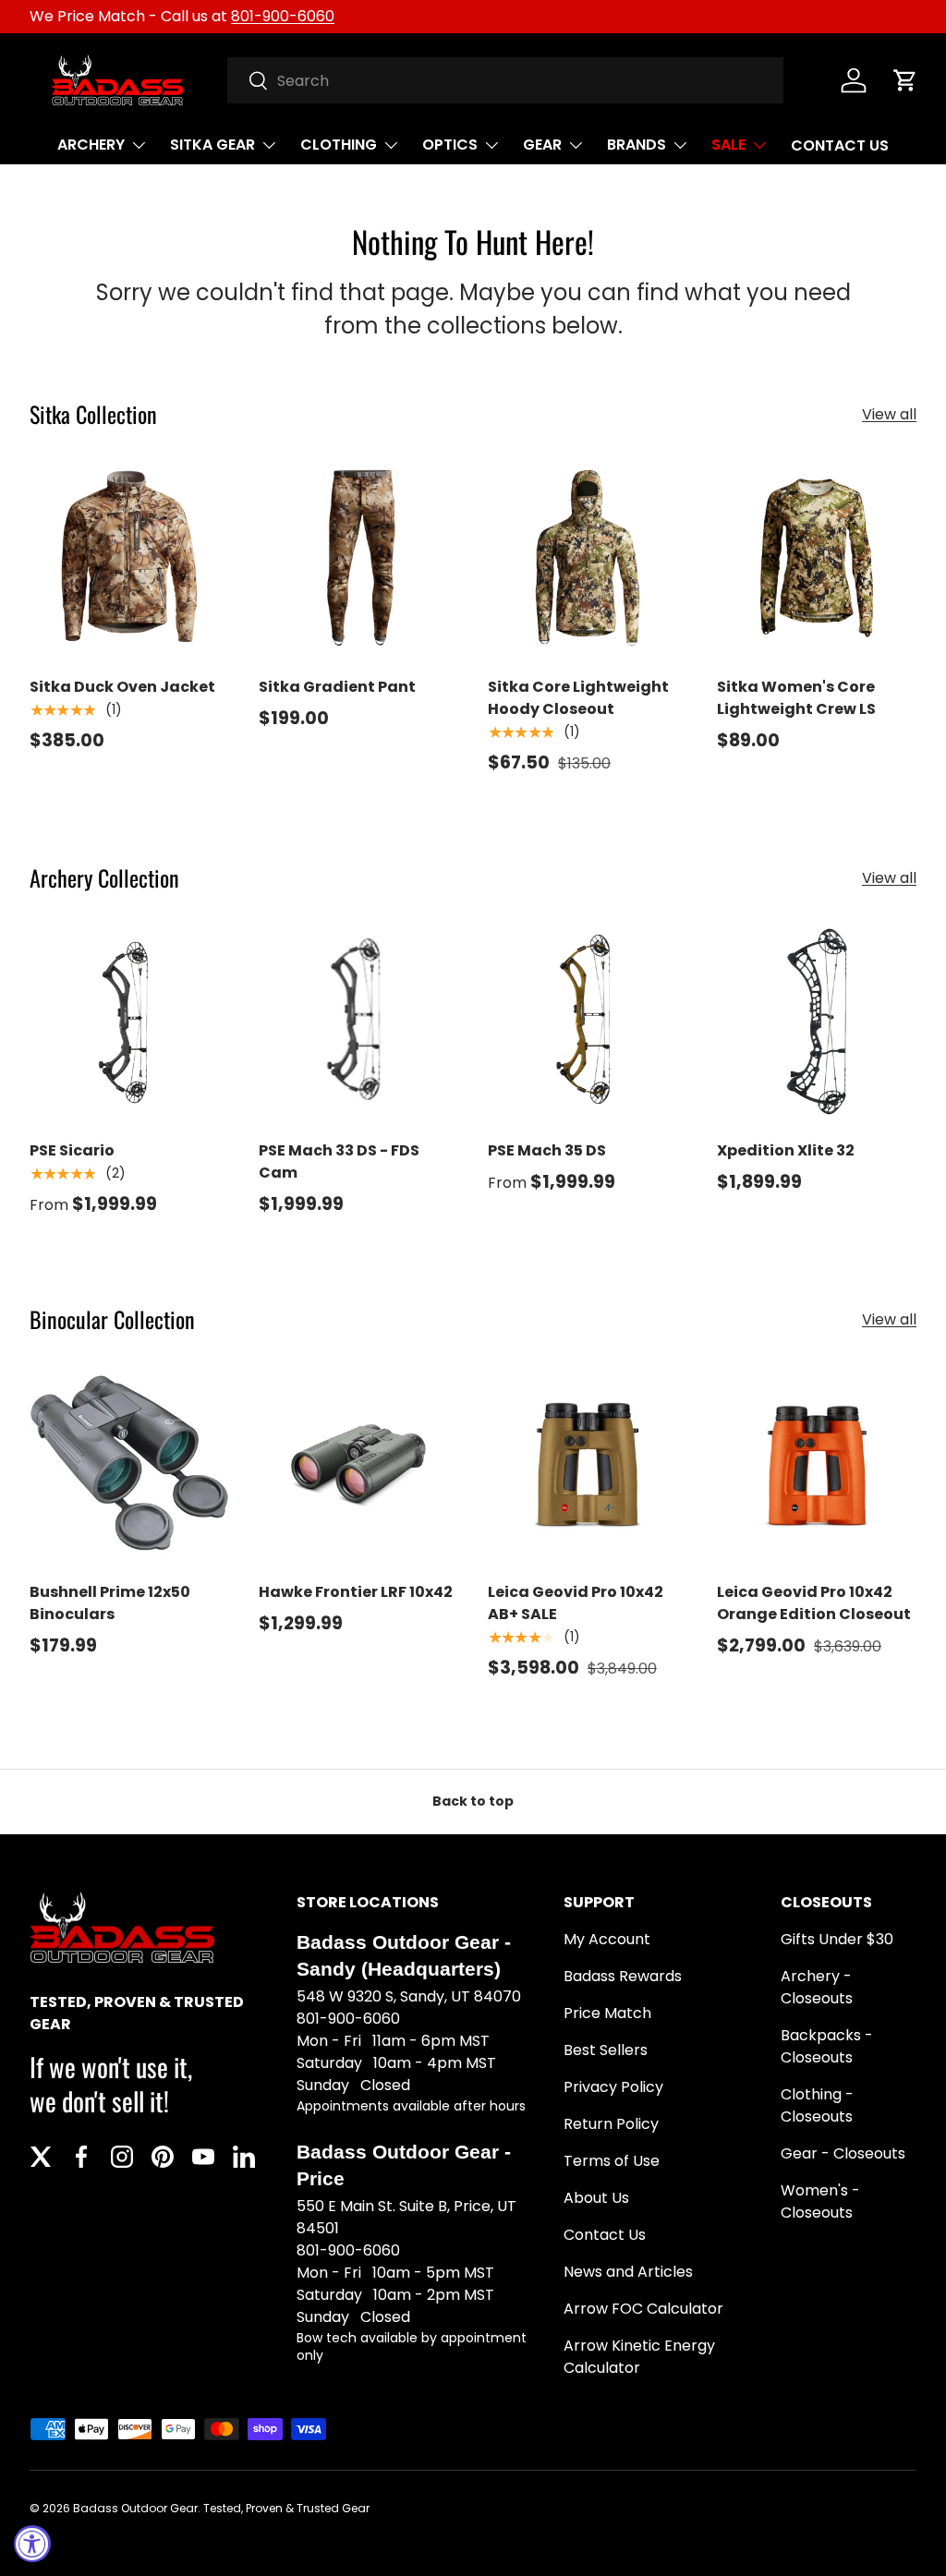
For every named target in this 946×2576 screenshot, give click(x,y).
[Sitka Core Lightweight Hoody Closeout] (588, 558)
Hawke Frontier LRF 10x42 (356, 1592)
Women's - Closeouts (820, 2201)
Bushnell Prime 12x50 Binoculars (110, 1603)
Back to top (473, 1801)
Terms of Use (612, 2161)
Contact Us (605, 2235)
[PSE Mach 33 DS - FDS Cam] (358, 1022)
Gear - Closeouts (843, 2153)
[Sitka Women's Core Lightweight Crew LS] (817, 558)
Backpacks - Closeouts (827, 2046)
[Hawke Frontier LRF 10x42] (358, 1463)
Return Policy (611, 2124)
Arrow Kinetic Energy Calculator (639, 2357)
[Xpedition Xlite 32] (817, 1022)
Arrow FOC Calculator (643, 2309)
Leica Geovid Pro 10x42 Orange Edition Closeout (814, 1603)
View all (889, 414)
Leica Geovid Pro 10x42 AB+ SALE (576, 1603)
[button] (905, 80)
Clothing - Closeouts (817, 2105)
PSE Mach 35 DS (547, 1150)
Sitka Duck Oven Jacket (122, 687)
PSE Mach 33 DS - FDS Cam (339, 1161)
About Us (596, 2198)
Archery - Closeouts (817, 1987)
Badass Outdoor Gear (135, 2508)
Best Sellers (606, 2050)
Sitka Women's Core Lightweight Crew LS (796, 698)
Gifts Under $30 (837, 1939)
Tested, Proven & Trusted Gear (286, 2508)
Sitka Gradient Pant (337, 687)
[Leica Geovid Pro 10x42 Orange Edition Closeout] (817, 1463)
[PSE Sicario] (129, 1022)
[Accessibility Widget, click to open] (32, 2544)
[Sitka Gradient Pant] (358, 558)
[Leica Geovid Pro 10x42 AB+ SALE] (588, 1463)
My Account (607, 1939)
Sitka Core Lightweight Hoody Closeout (578, 698)
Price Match (607, 2013)
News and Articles (628, 2272)
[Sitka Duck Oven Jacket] (129, 558)
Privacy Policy (613, 2087)
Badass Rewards (623, 1976)
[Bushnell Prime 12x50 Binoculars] (129, 1463)
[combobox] (506, 80)
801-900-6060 (283, 16)
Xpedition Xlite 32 (786, 1150)
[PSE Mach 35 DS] (588, 1022)
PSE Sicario (72, 1150)
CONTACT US (840, 145)
